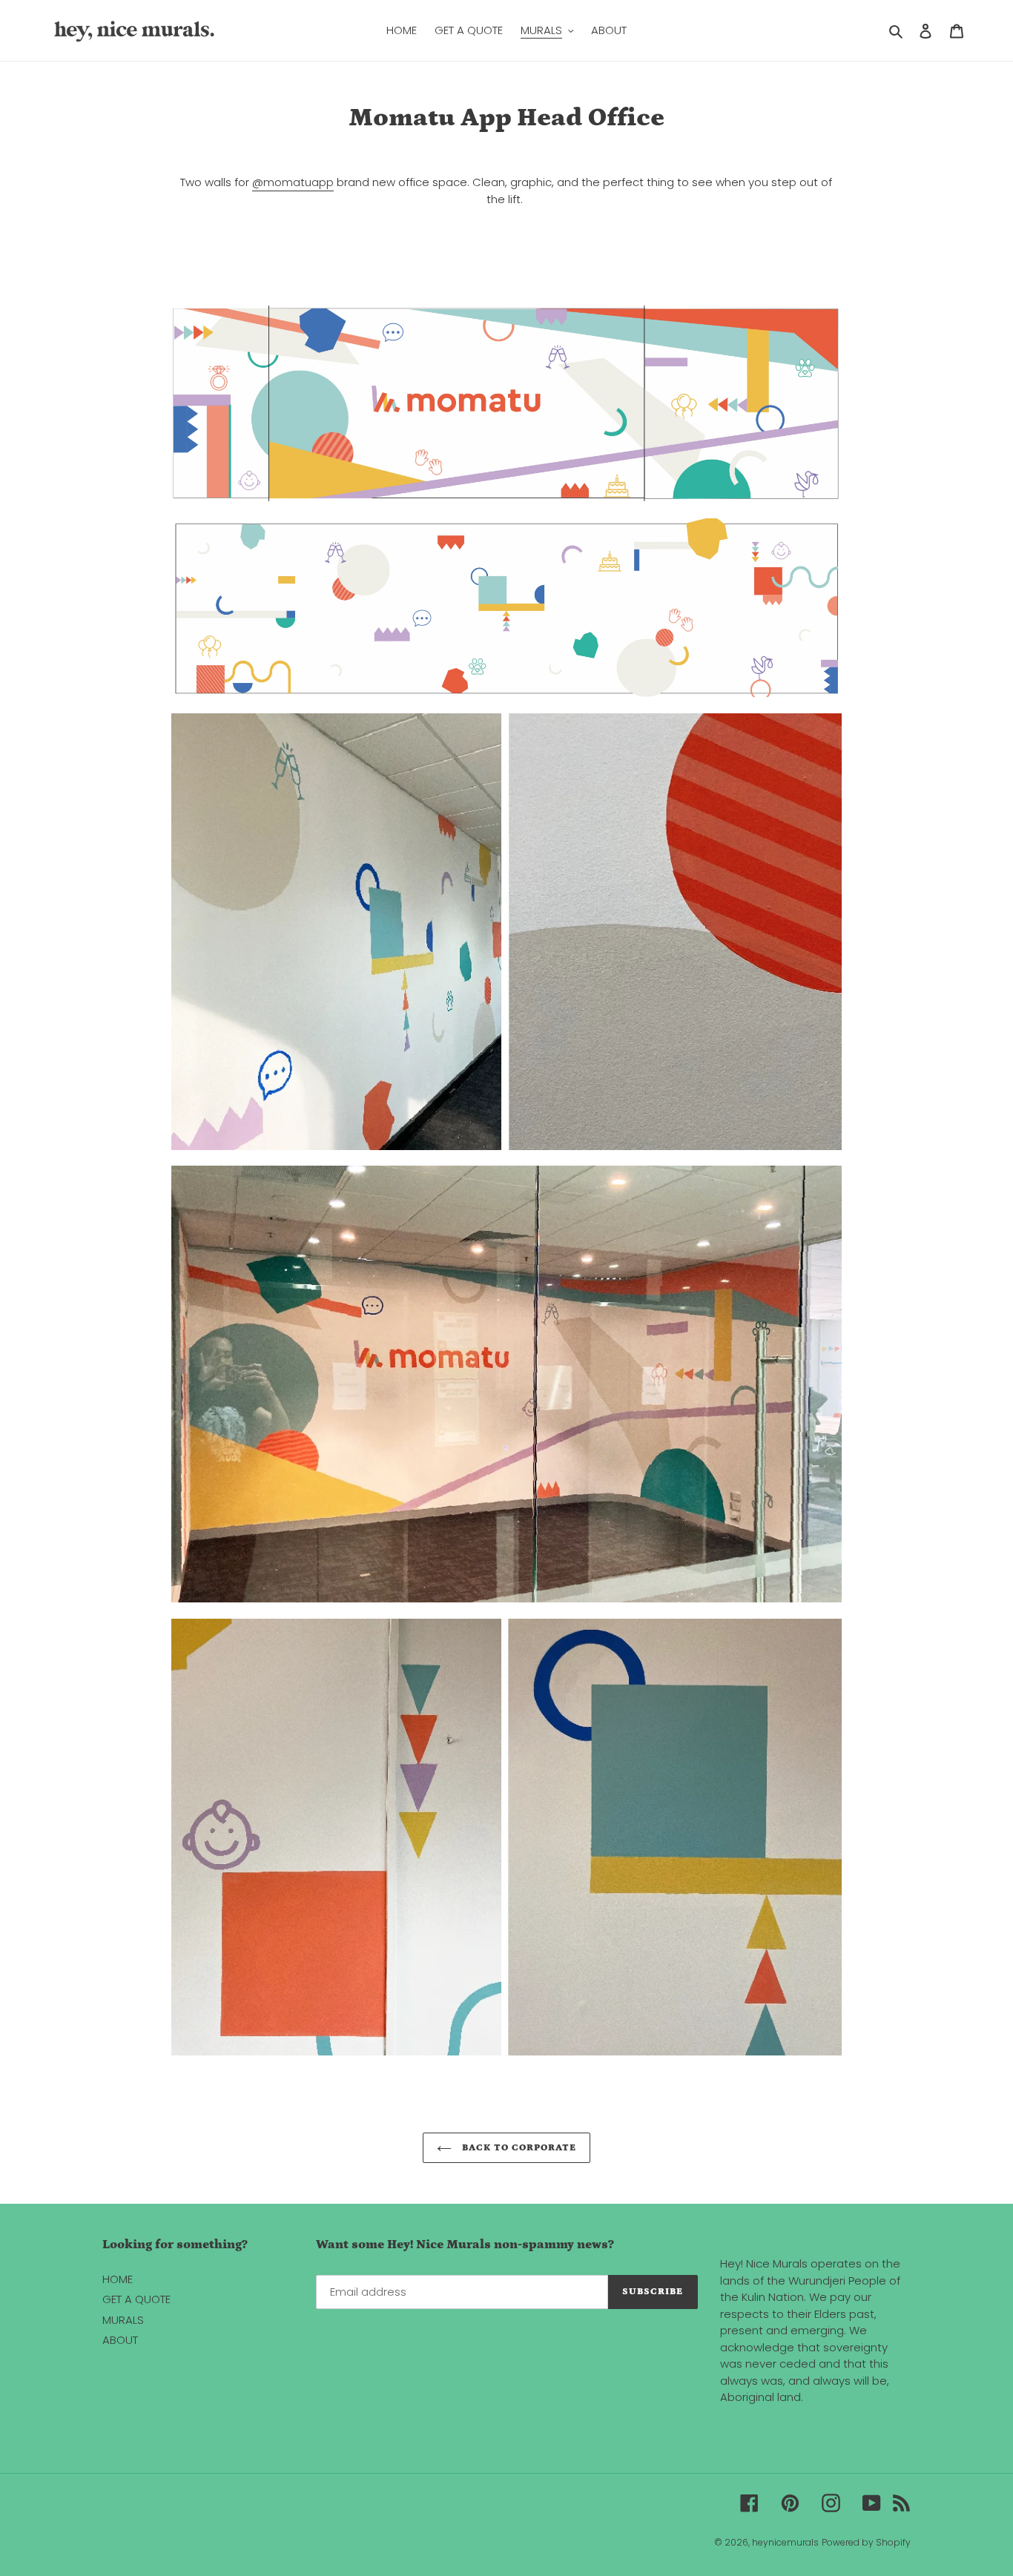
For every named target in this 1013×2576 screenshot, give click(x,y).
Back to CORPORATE (518, 2148)
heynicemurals (785, 2542)
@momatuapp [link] (293, 182)
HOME (118, 2279)
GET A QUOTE (136, 2299)
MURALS (123, 2320)
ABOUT (120, 2340)
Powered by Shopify (866, 2542)
